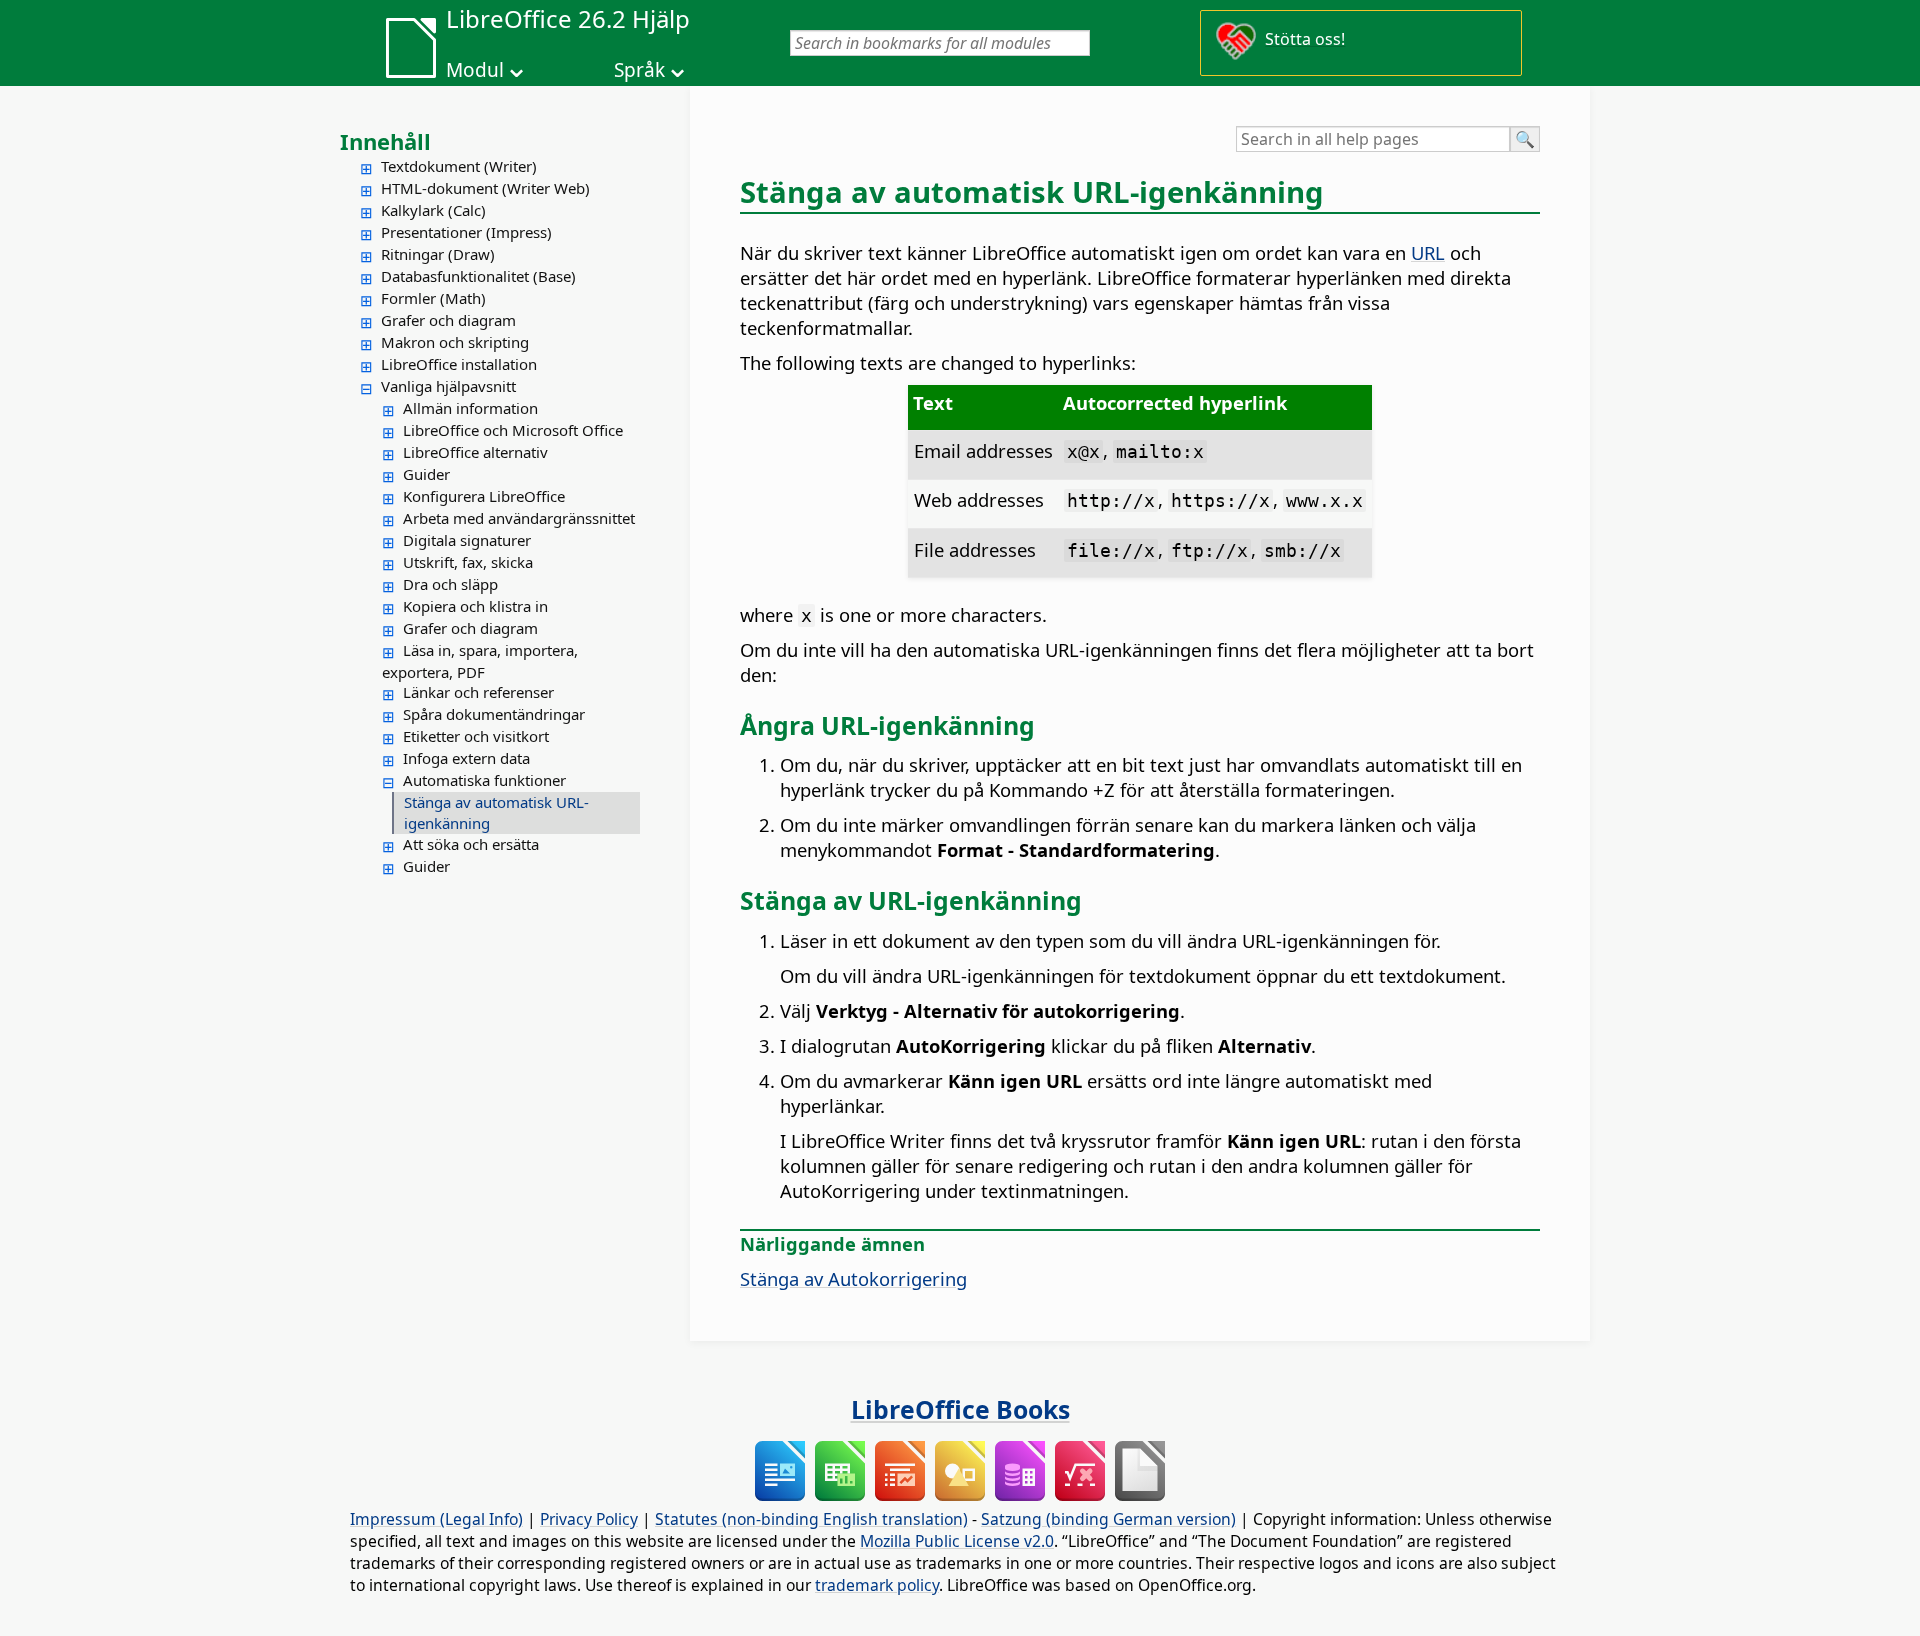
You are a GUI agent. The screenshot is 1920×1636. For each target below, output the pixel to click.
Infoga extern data (466, 758)
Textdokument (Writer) (459, 166)
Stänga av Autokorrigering (853, 1278)
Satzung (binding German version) (1108, 1519)
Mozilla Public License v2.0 (957, 1541)
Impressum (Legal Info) (436, 1519)
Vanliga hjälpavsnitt (448, 386)
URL (1428, 252)
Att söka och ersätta (471, 844)
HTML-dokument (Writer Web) (485, 188)
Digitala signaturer (467, 540)
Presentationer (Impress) (466, 232)
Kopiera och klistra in (475, 606)
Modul (475, 70)
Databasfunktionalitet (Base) (478, 276)
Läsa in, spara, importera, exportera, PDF (480, 661)
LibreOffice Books (960, 1409)
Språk (639, 70)
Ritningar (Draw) (438, 254)
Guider (426, 474)
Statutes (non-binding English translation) (811, 1519)
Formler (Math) (433, 298)
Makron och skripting (455, 342)
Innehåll (385, 141)
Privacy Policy (589, 1519)
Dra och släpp (450, 584)
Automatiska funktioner (484, 780)
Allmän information (470, 408)
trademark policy (877, 1585)
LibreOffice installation (459, 364)
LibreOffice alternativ (475, 452)
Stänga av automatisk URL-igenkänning (496, 812)
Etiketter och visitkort (476, 736)
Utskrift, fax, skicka (468, 562)
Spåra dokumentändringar (494, 714)
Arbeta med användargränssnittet (519, 518)
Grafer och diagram (448, 320)
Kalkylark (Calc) (433, 210)
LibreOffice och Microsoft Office (513, 430)
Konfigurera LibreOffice (484, 496)
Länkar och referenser (478, 692)
